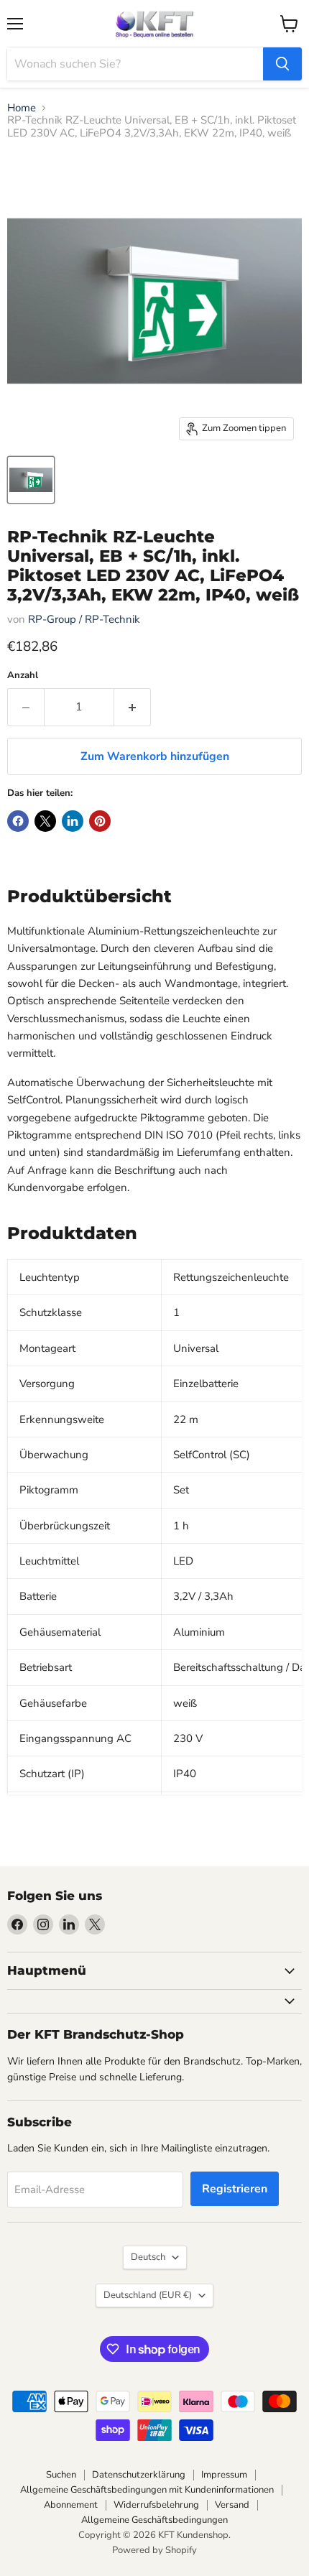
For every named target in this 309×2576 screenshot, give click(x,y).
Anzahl (23, 676)
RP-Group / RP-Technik (84, 619)
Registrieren (235, 2189)
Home (22, 108)
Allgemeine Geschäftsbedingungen (154, 2520)
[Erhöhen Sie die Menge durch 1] (133, 707)
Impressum (224, 2475)
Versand (232, 2505)
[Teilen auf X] (45, 821)
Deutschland (148, 2295)
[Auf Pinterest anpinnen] (100, 821)
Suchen (61, 2475)
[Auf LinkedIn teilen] (73, 821)
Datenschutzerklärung (139, 2475)
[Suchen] (282, 64)
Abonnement (71, 2505)
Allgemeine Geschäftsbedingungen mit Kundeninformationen (147, 2490)
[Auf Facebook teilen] (18, 821)
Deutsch (148, 2257)
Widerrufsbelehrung (156, 2505)
